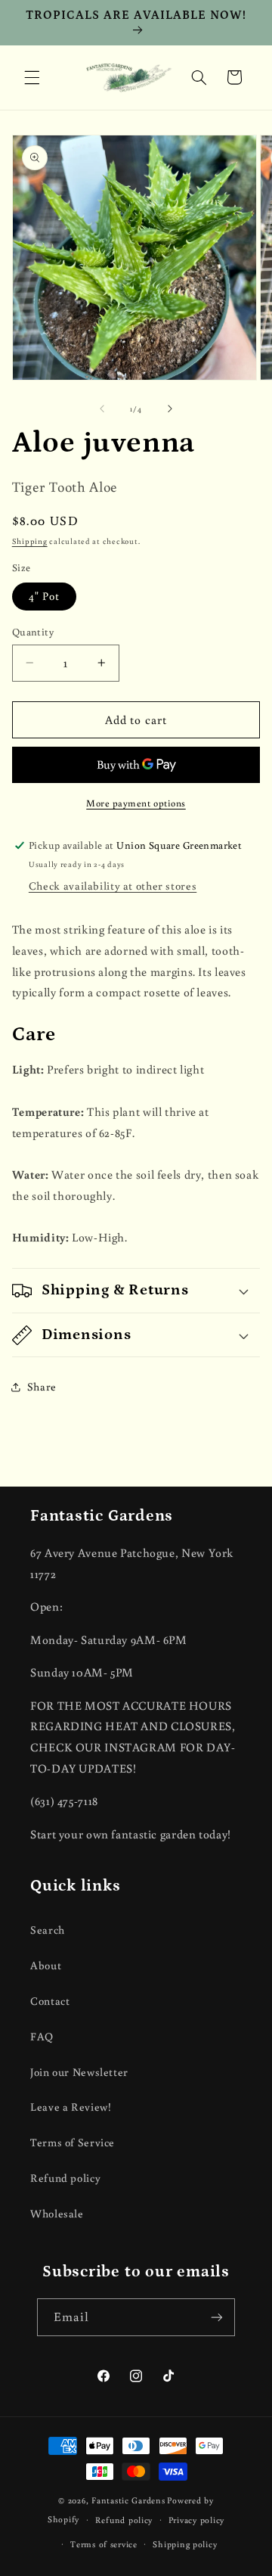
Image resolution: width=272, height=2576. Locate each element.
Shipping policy (185, 2544)
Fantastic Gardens (128, 2500)
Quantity (33, 632)
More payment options (136, 803)
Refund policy (65, 2178)
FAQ (42, 2036)
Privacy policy (196, 2520)
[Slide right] (170, 409)
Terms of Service (73, 2142)
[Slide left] (102, 409)
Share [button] (42, 1386)
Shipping (30, 541)
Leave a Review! (71, 2107)
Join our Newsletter (79, 2072)
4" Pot (44, 596)
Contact (50, 2001)
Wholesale (57, 2213)
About (46, 1965)
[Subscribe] (217, 2317)
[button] (32, 77)
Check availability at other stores (113, 886)
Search (48, 1930)
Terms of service (104, 2544)
